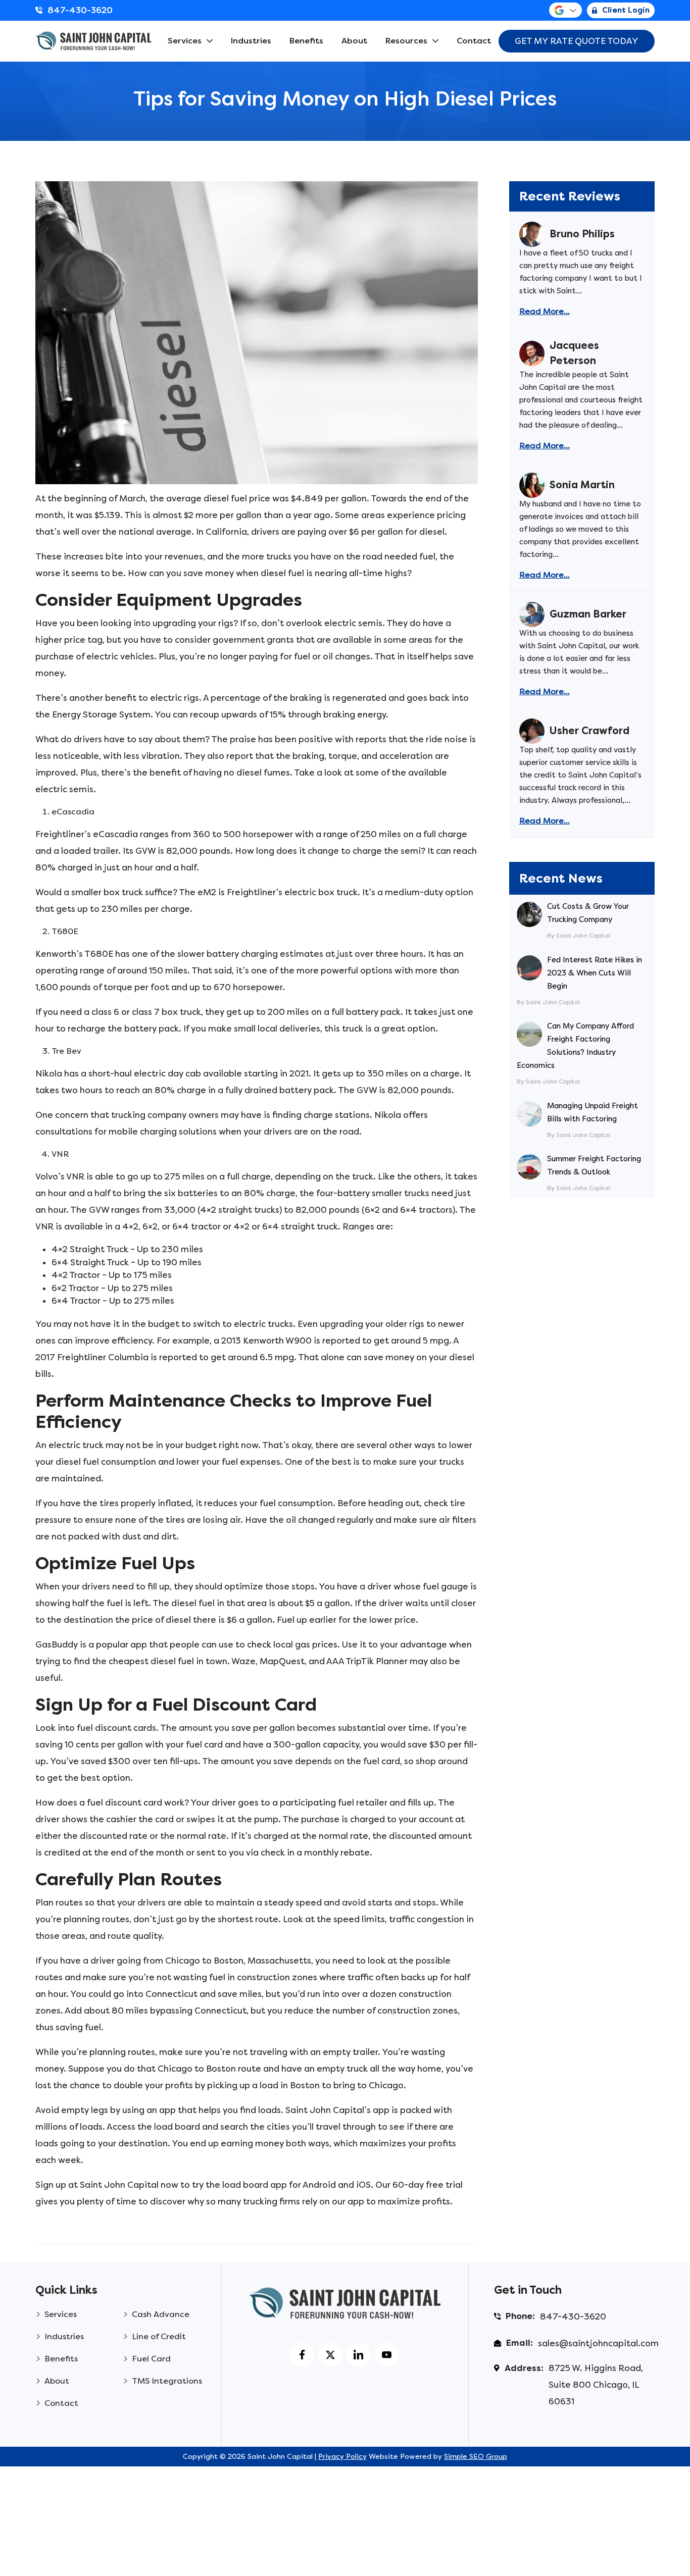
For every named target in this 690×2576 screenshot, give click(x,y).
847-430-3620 (80, 10)
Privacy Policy (342, 2457)
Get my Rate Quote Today (577, 41)
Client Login (626, 10)
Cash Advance (161, 2314)
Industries (251, 41)
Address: (524, 2368)
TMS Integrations (167, 2381)
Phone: (520, 2316)
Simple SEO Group (476, 2457)
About (354, 41)
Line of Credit (159, 2336)
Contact (474, 41)
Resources (406, 41)
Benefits (306, 41)
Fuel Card (151, 2359)
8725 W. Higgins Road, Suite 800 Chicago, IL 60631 (596, 2385)
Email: (520, 2343)
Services (185, 41)
